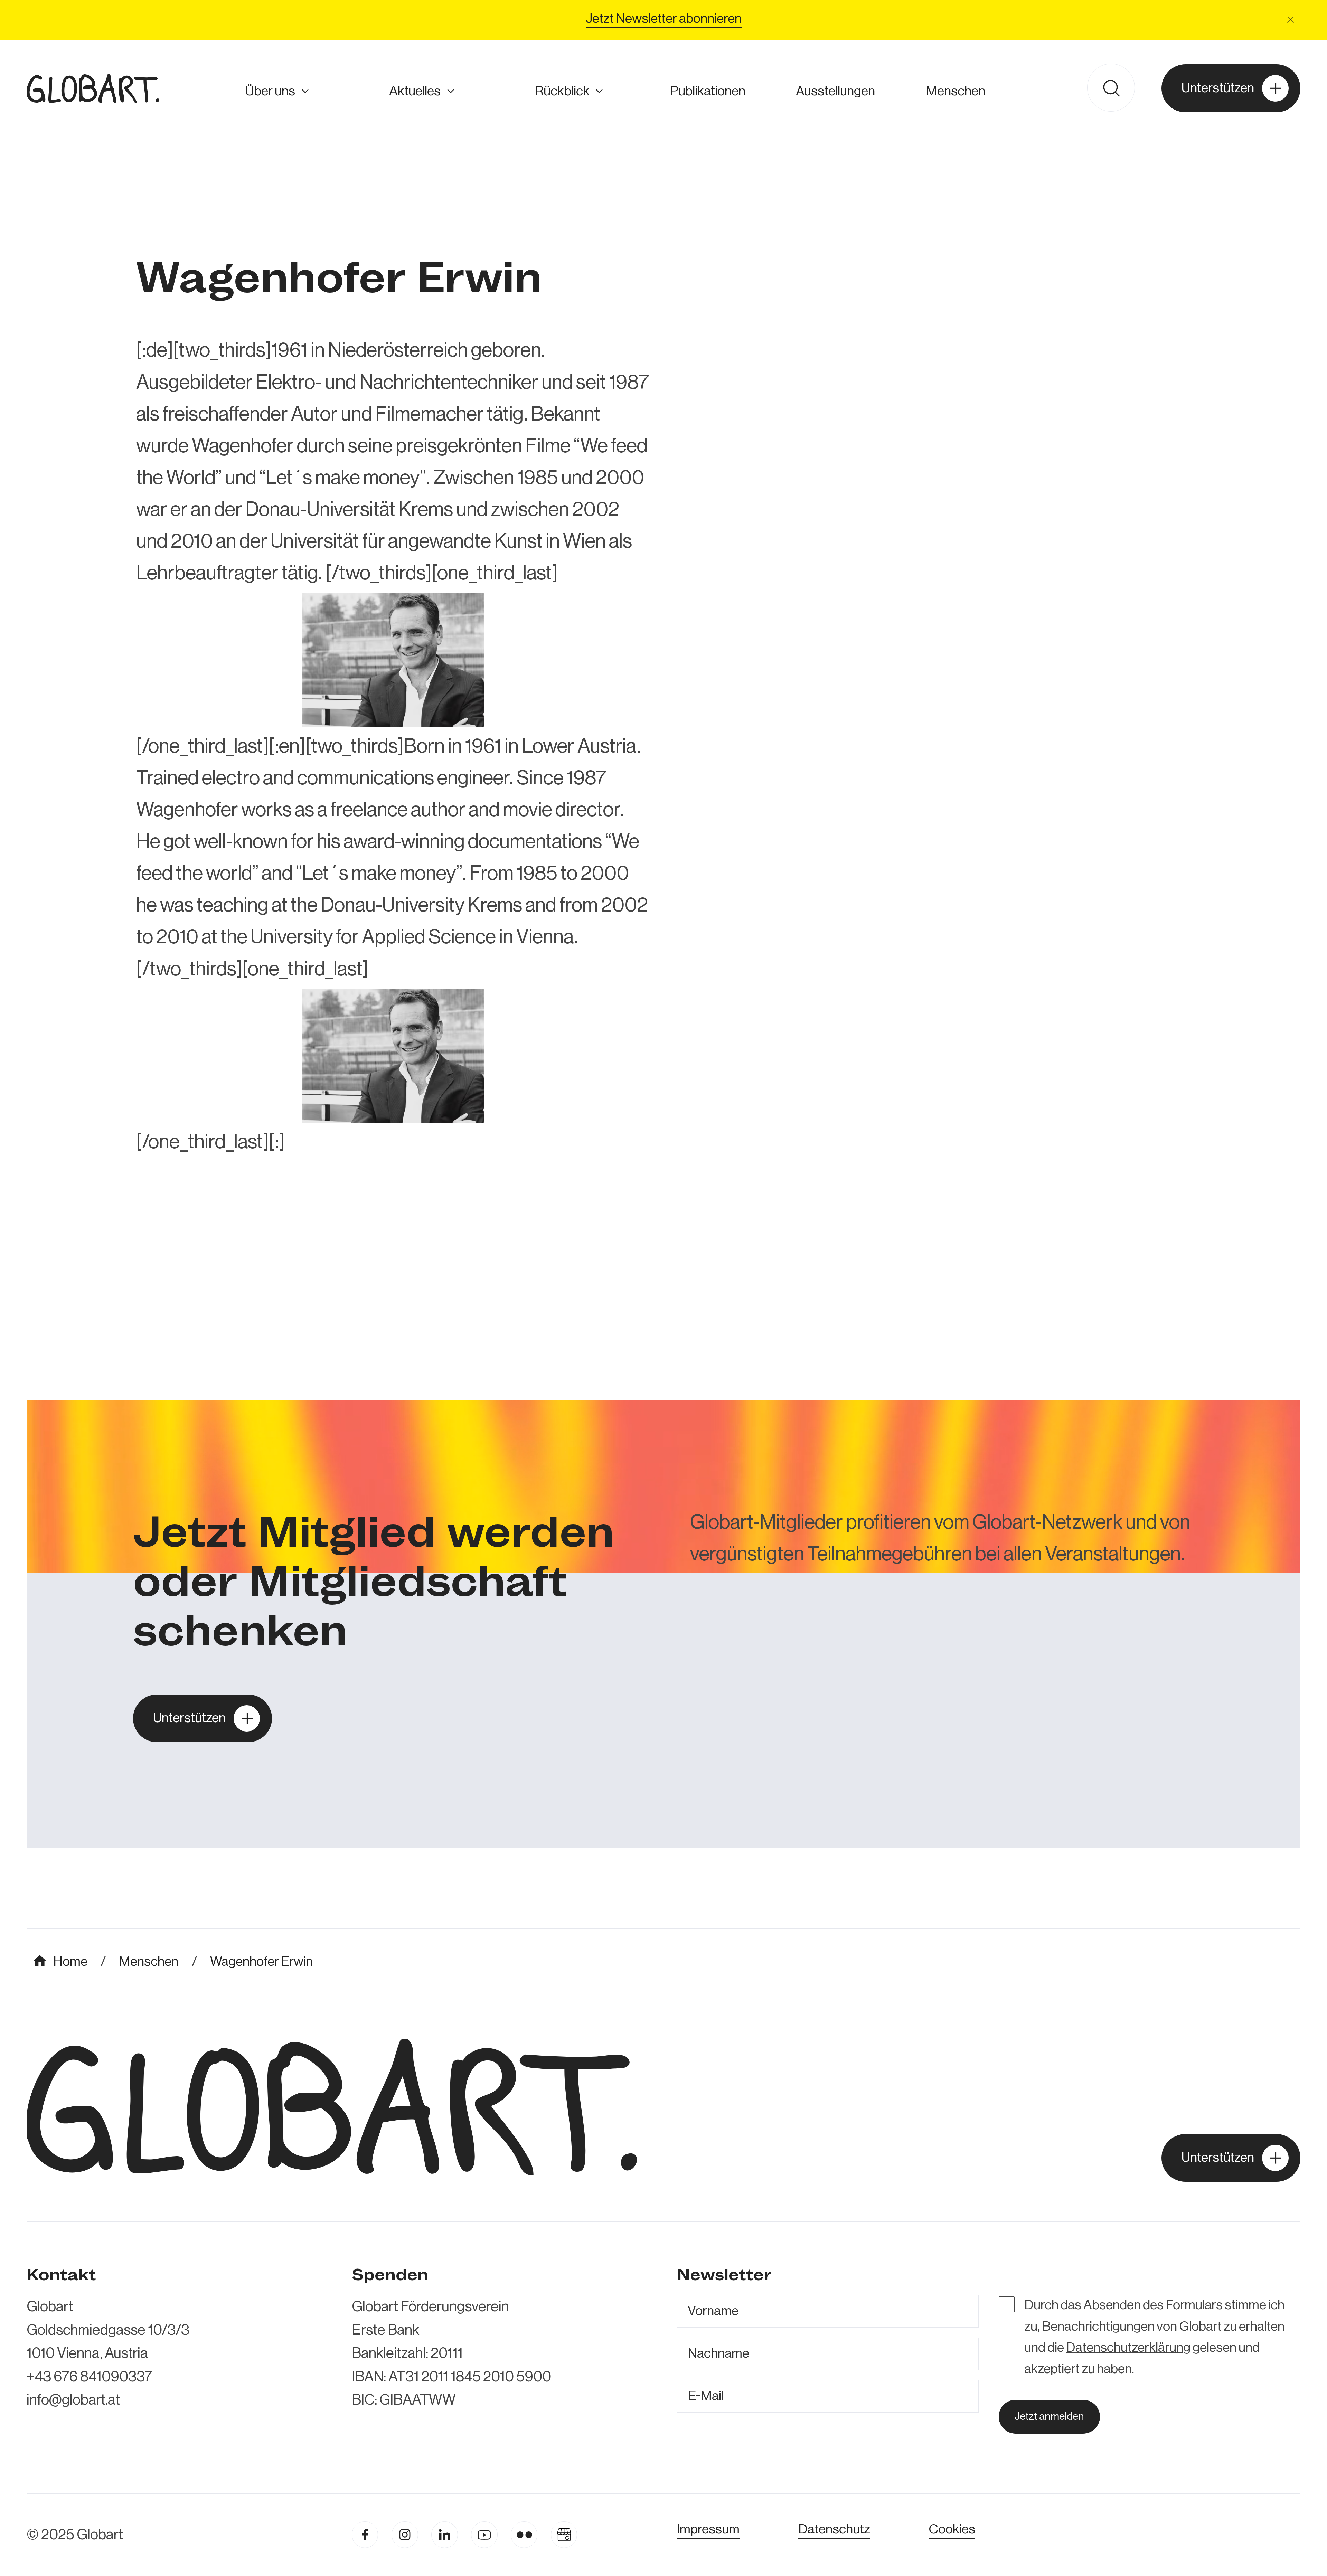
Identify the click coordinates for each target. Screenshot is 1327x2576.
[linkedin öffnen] (484, 2535)
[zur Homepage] (93, 88)
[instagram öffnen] (405, 2535)
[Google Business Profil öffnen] (564, 2535)
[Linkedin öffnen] (445, 2535)
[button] (1291, 20)
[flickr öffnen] (524, 2535)
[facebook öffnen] (365, 2535)
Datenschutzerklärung (1128, 2348)
